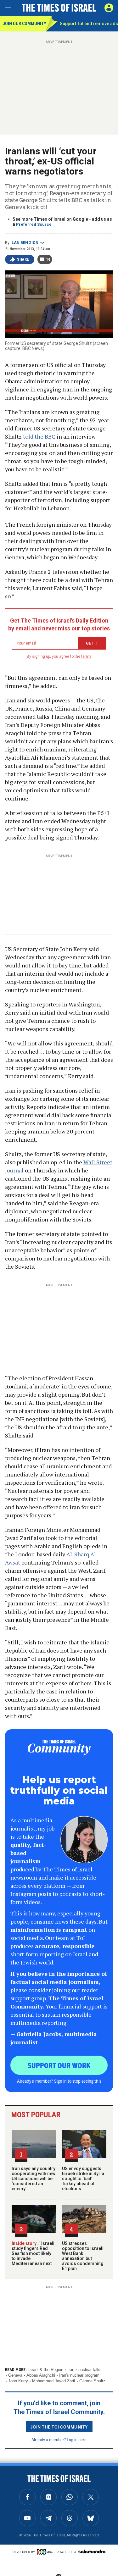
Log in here (77, 2439)
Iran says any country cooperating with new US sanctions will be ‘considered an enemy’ (34, 2179)
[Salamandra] (92, 2551)
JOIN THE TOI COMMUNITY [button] (59, 2427)
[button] (109, 8)
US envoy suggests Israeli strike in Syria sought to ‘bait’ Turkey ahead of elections (83, 2179)
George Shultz (92, 2381)
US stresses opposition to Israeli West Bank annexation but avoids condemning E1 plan (83, 2256)
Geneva (15, 2375)
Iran (71, 2370)
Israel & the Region (46, 2370)
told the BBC (39, 436)
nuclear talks (90, 2370)
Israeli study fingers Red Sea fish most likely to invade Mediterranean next (33, 2253)
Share (23, 259)
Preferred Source (34, 224)
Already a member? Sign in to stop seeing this (59, 2081)
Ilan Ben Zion (24, 243)
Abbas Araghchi (41, 2375)
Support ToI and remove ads (89, 24)
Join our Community (24, 24)
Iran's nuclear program (79, 2375)
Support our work (59, 2065)
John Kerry (18, 2381)
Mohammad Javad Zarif (54, 2381)
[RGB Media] (46, 2552)
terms (86, 656)
